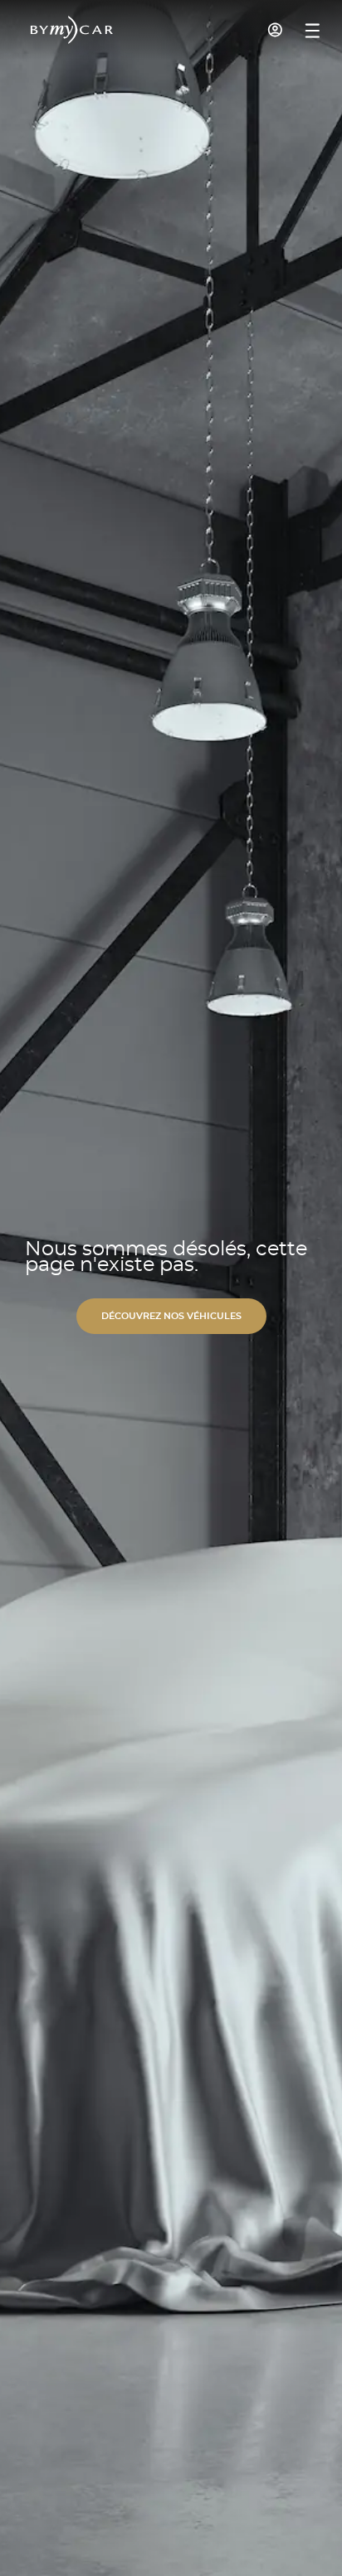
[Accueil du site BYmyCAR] (72, 30)
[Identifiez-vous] (276, 30)
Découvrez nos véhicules (171, 1316)
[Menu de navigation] (313, 31)
